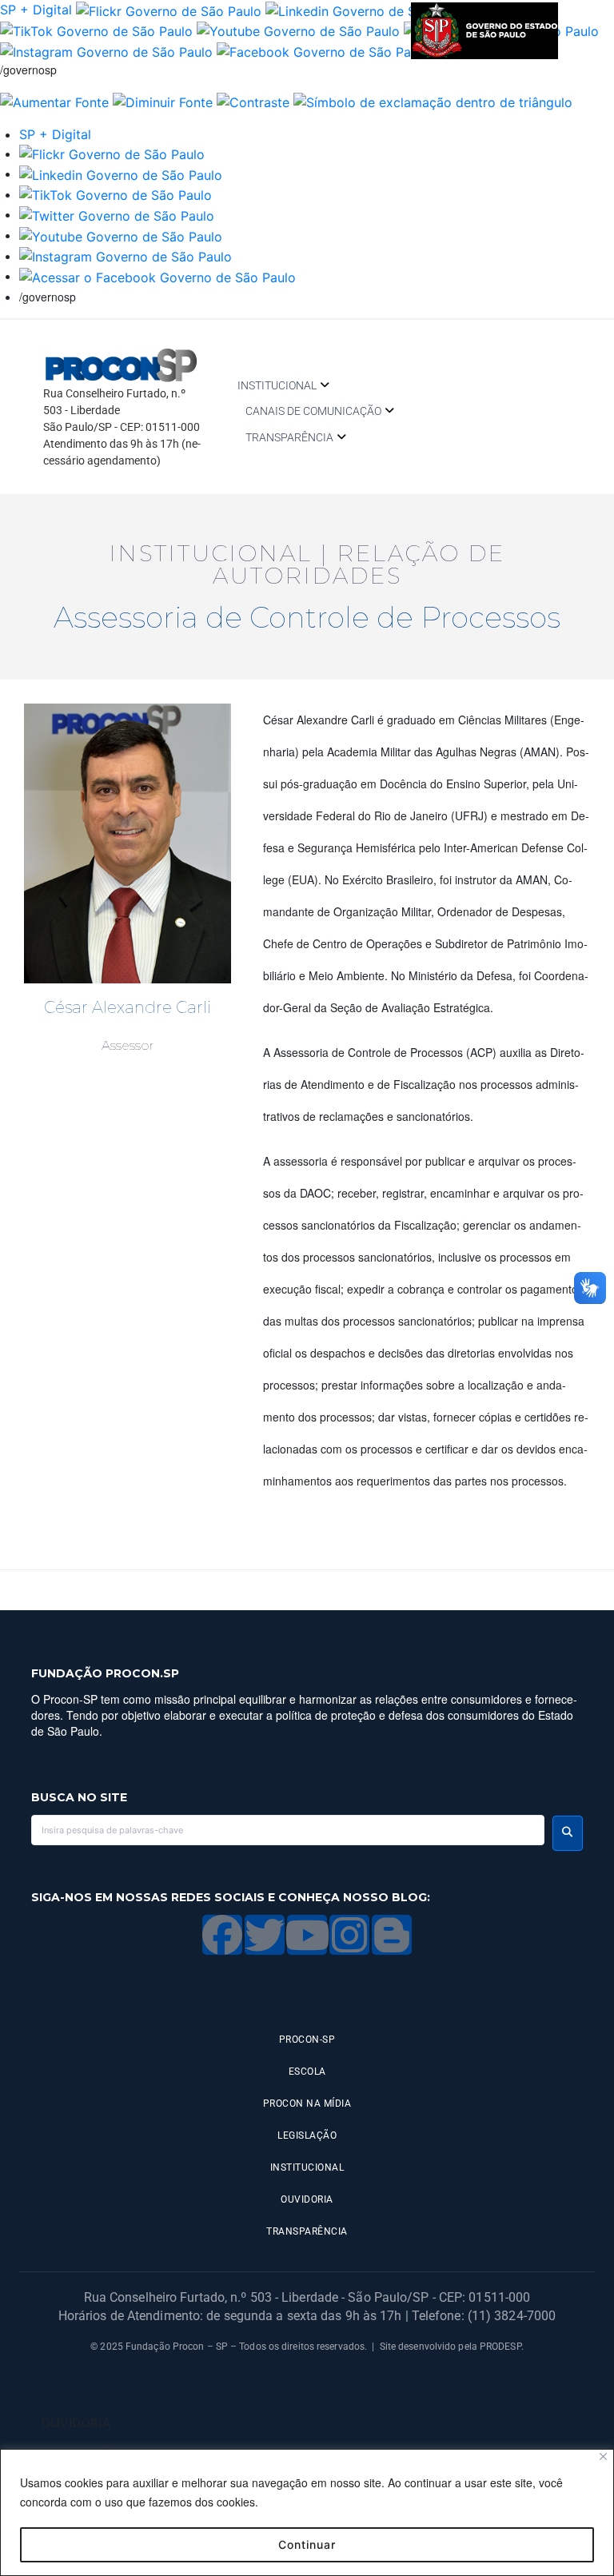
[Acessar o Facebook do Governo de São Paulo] (157, 276)
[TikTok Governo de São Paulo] (116, 194)
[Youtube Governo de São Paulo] (121, 235)
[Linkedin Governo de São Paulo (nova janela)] (367, 10)
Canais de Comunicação (313, 411)
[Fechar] (603, 2456)
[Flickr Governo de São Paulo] (112, 154)
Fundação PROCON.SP (105, 1673)
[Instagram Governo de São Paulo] (106, 50)
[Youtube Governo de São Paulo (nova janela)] (298, 30)
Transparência (289, 437)
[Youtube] (307, 1935)
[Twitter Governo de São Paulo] (117, 214)
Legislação (307, 2135)
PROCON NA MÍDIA (307, 2103)
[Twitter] (265, 1935)
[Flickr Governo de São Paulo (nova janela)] (169, 10)
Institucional (277, 385)
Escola (307, 2072)
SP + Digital (36, 10)
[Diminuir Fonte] (163, 101)
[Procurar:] (288, 1830)
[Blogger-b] (392, 1935)
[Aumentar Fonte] (54, 101)
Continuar (307, 2544)
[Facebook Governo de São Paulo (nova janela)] (323, 50)
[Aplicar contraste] (253, 101)
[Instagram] (349, 1935)
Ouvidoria (307, 2199)
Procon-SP (307, 2040)
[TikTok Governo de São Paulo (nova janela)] (96, 30)
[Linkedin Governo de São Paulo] (121, 173)
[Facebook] (222, 1935)
